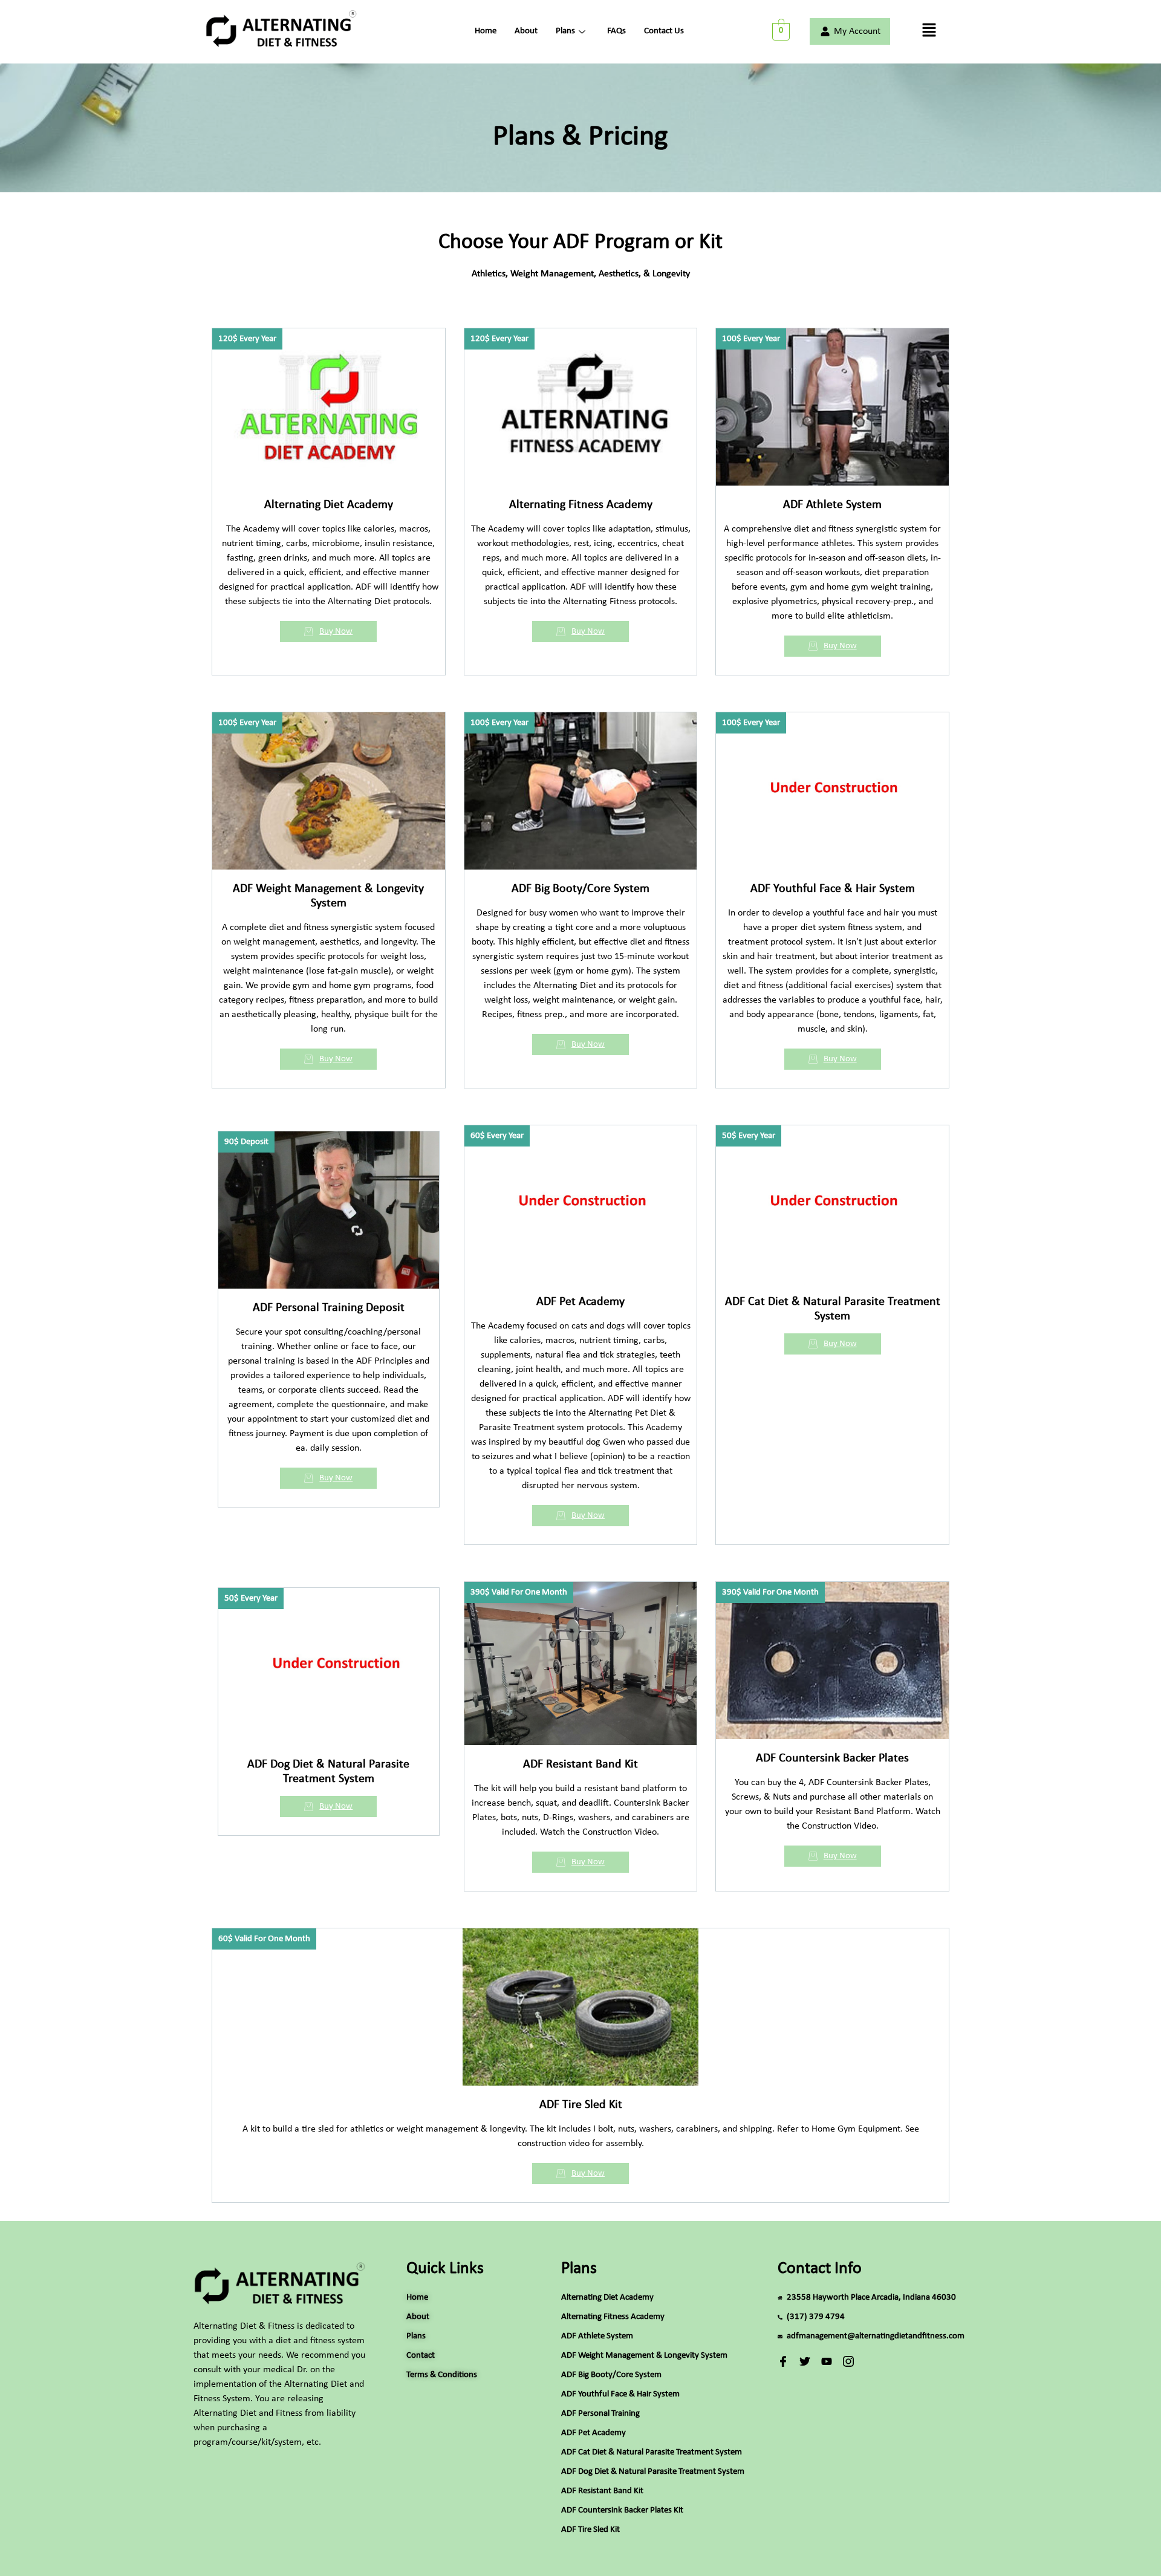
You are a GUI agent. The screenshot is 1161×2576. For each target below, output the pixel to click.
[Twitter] (805, 2361)
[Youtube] (827, 2361)
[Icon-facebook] (783, 2361)
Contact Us (664, 31)
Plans (565, 31)
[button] (929, 31)
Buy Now (336, 632)
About (526, 31)
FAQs (616, 31)
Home (486, 31)
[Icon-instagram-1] (848, 2361)
